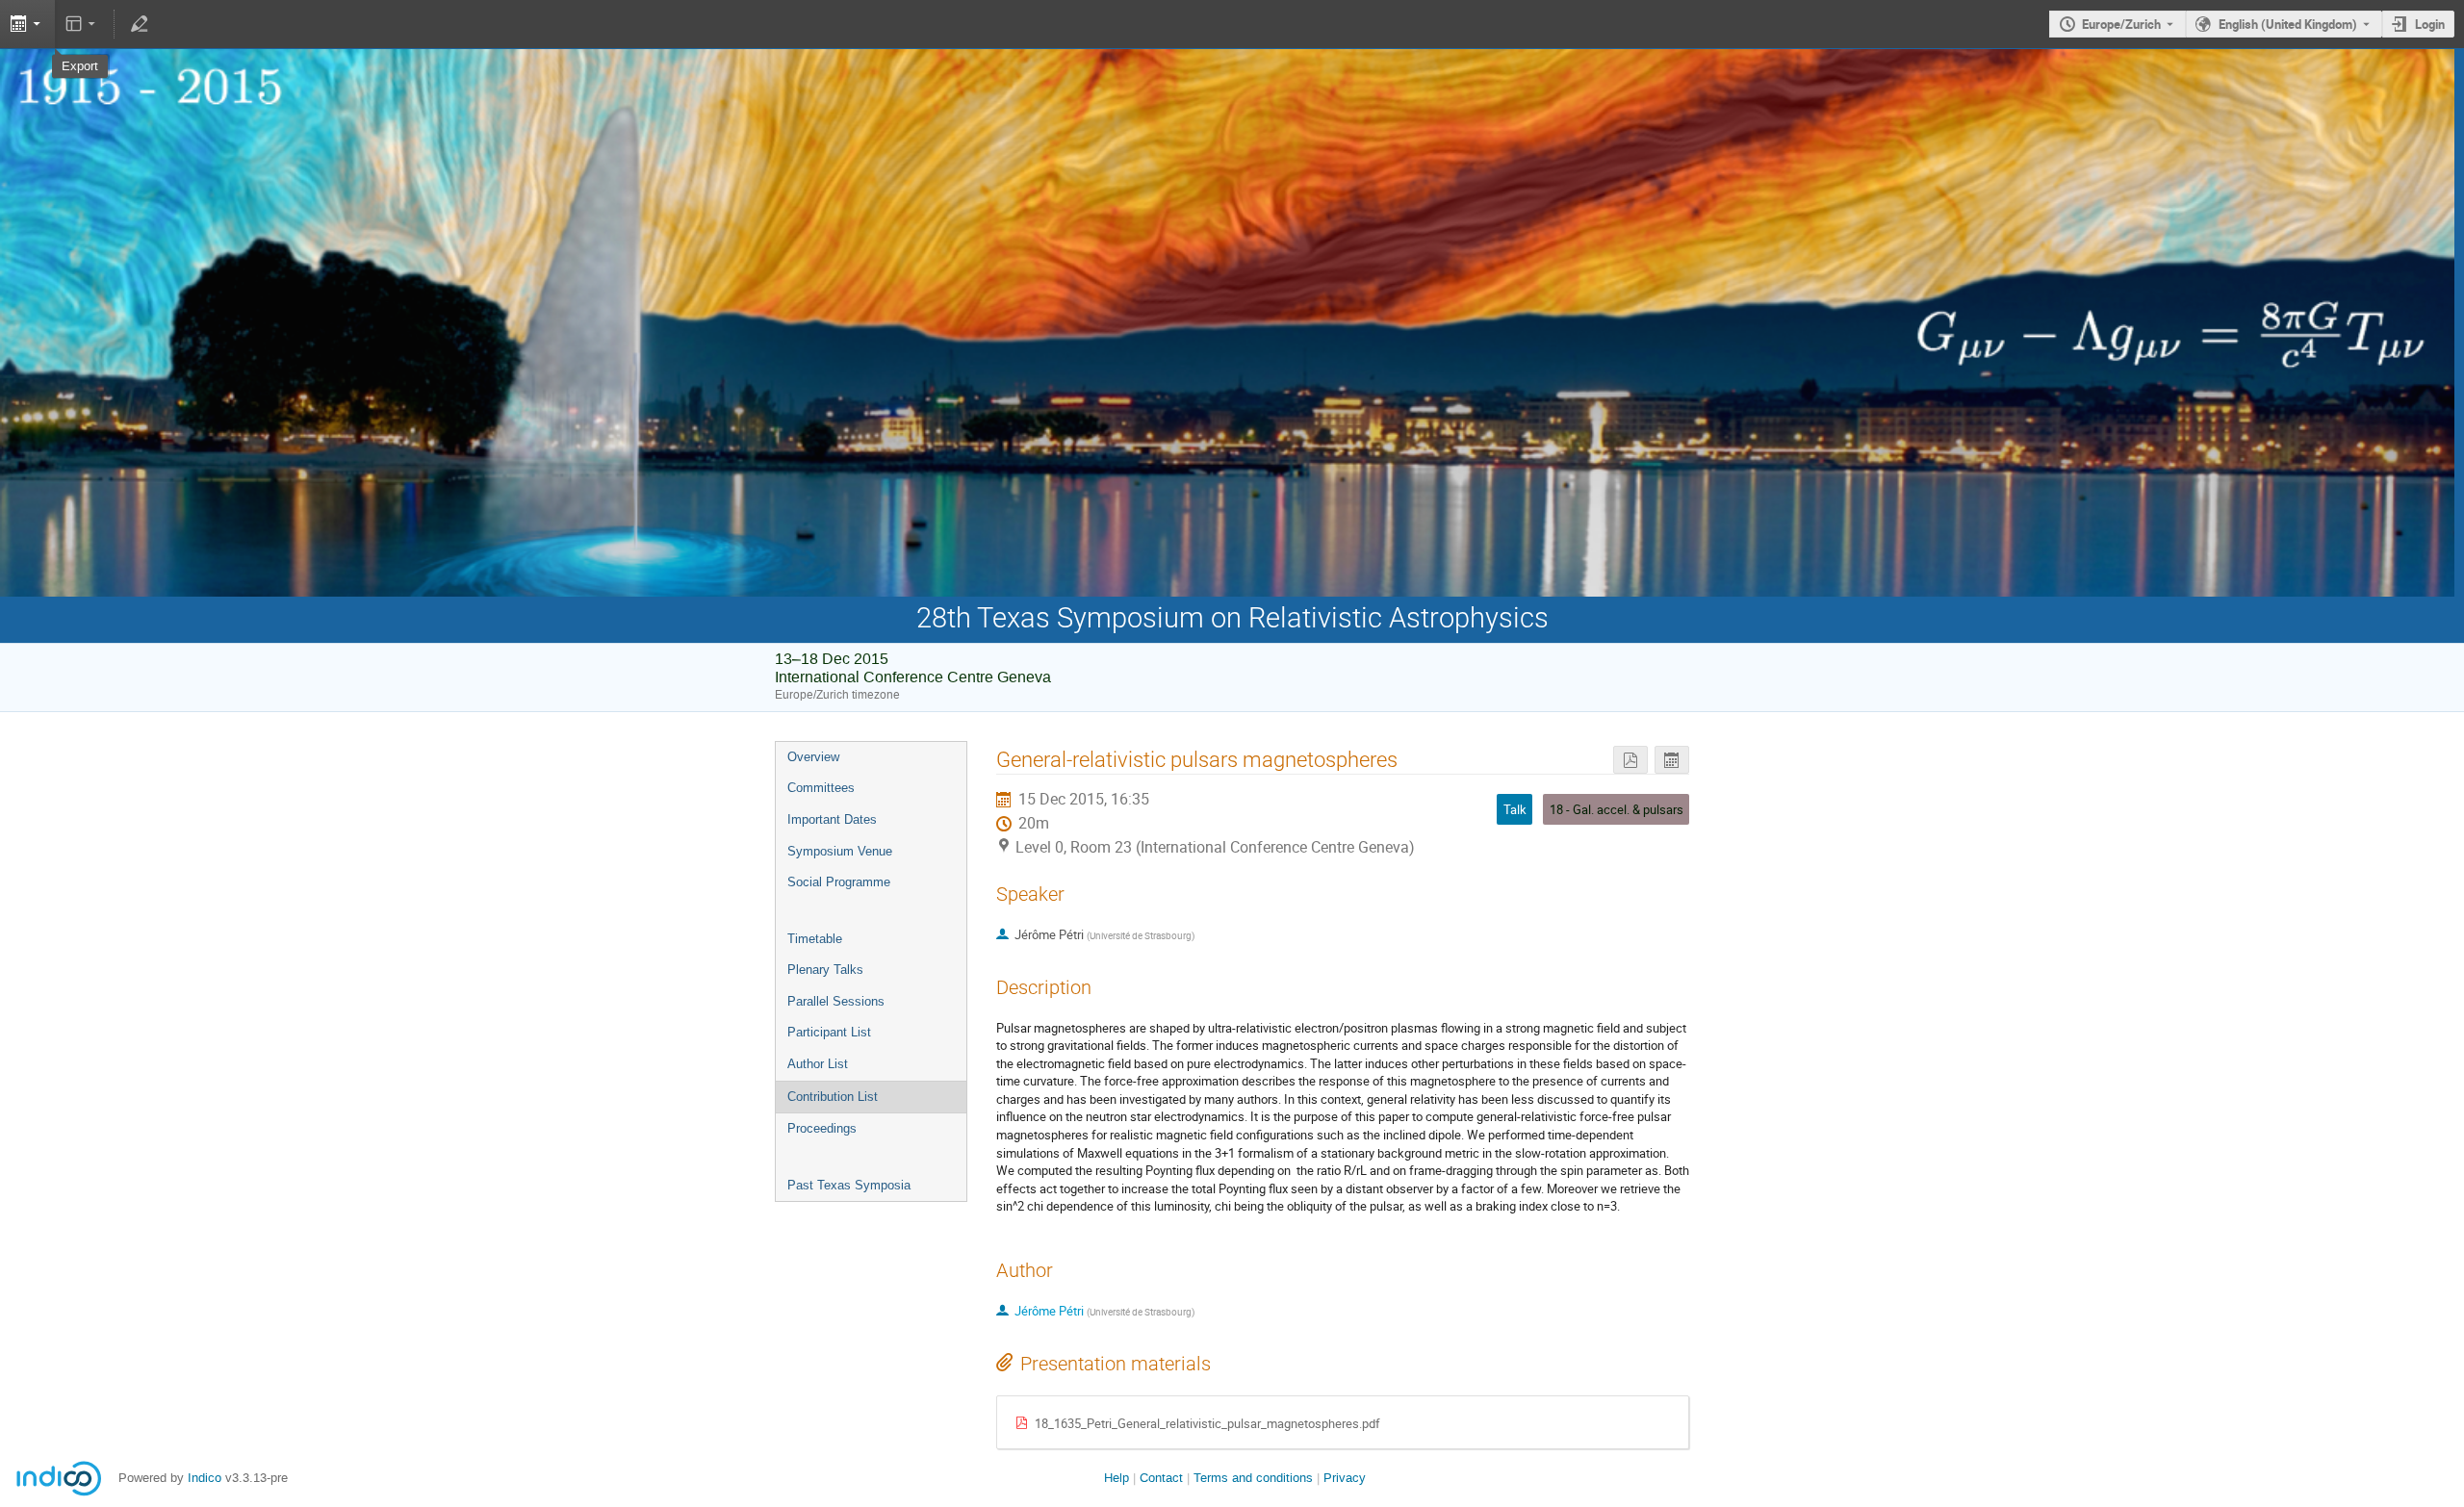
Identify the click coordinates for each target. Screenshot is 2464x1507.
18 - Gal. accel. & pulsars (1617, 809)
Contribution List (833, 1097)
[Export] (1672, 760)
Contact (1161, 1478)
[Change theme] (82, 24)
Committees (821, 788)
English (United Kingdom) (2288, 24)
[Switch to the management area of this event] (139, 24)
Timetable (815, 939)
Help (1116, 1478)
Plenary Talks (825, 970)
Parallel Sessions (836, 1001)
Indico (205, 1478)
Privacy (1345, 1478)
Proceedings (822, 1128)
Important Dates (832, 819)
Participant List (829, 1032)
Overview (813, 757)
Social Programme (839, 882)
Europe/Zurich (2121, 24)
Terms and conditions (1253, 1478)
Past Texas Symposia (849, 1185)
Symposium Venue (840, 851)
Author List (818, 1064)
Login (2430, 24)
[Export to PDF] (1630, 760)
